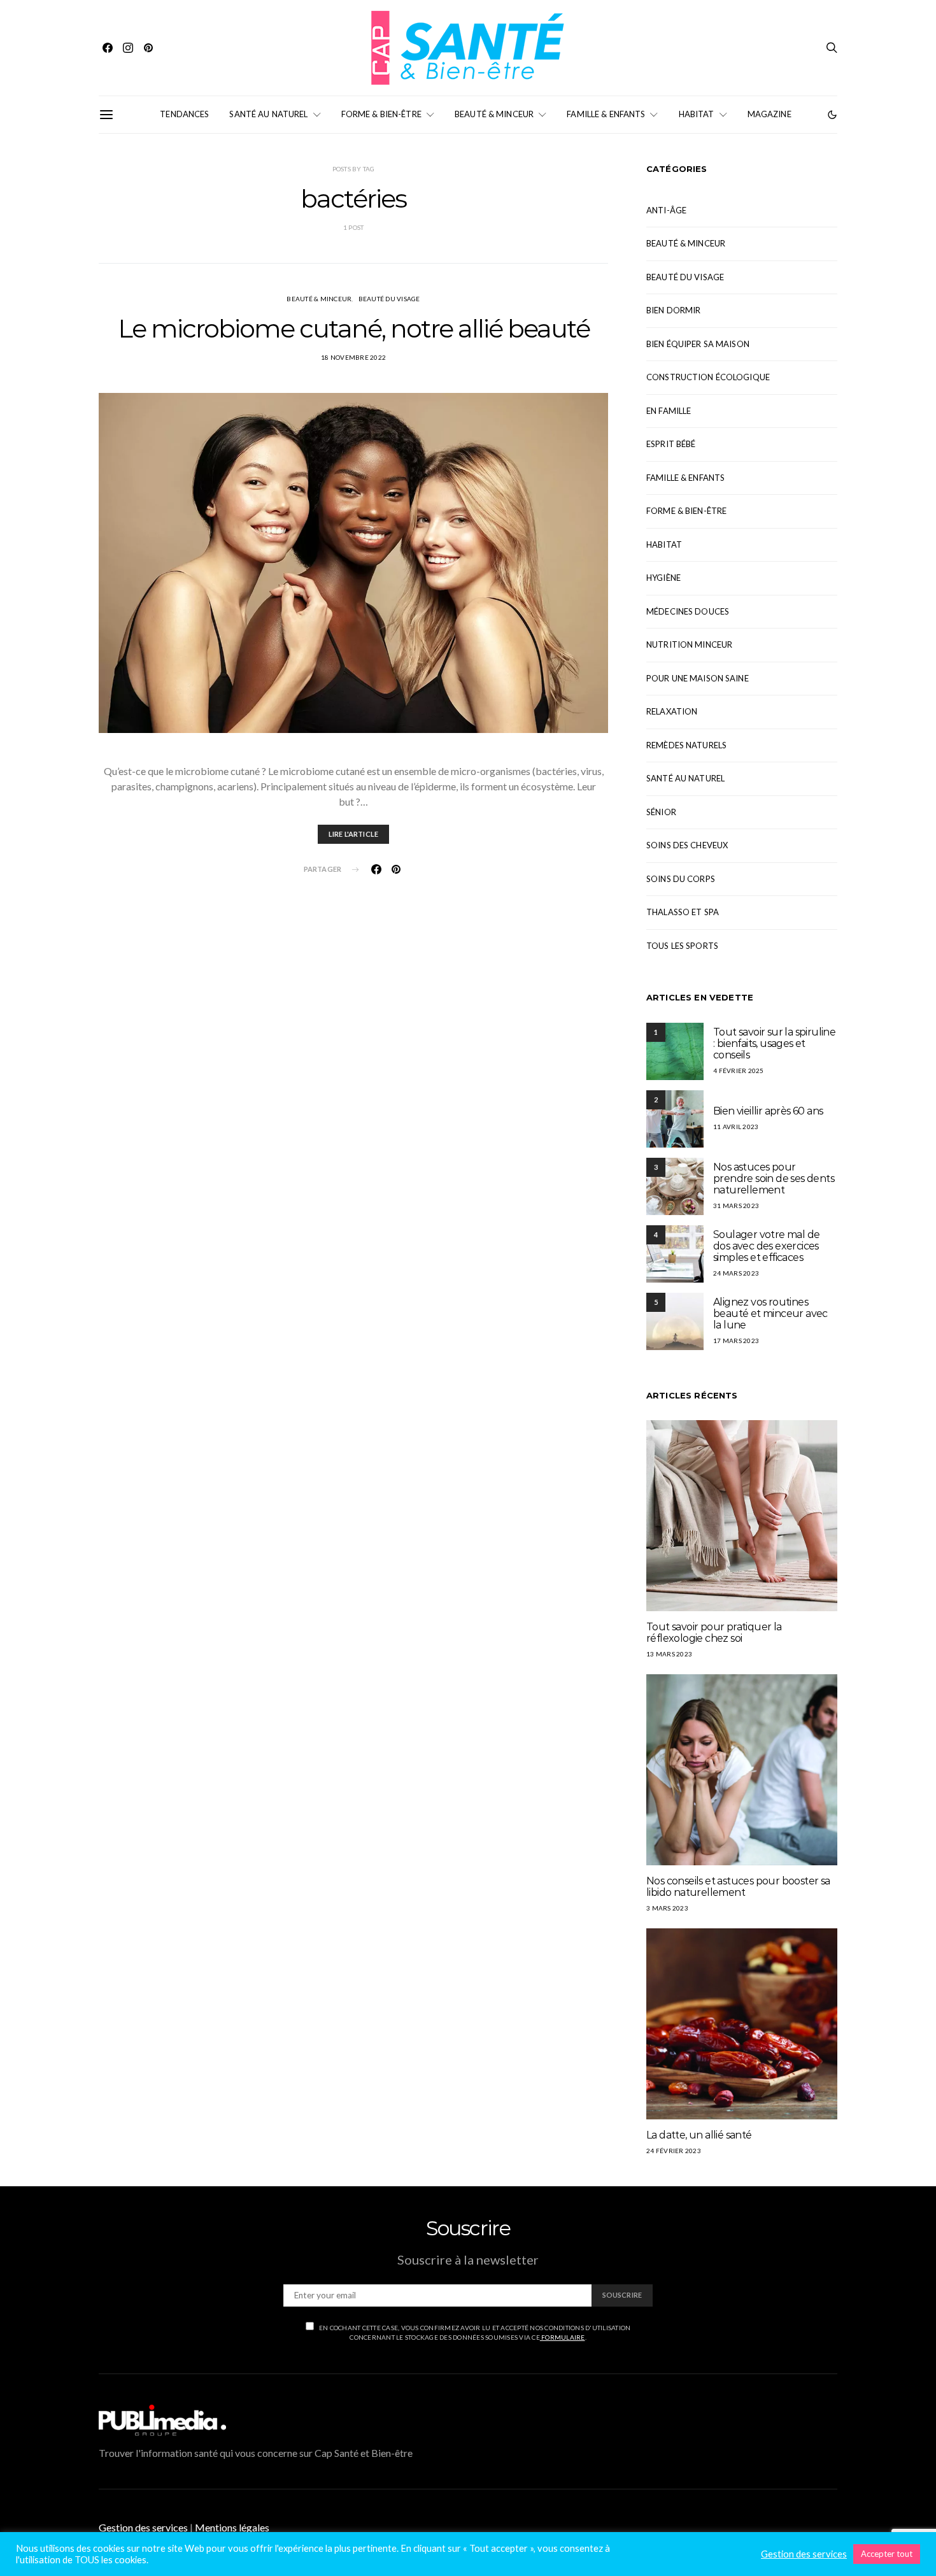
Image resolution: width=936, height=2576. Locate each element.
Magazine (769, 114)
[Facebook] (108, 48)
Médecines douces (688, 611)
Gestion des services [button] (143, 2527)
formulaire (563, 2337)
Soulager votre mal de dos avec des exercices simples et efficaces (766, 1246)
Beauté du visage (389, 299)
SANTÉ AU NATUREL (268, 114)
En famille (669, 411)
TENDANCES (184, 114)
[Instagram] (128, 48)
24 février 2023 (674, 2151)
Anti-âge (666, 210)
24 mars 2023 (736, 1273)
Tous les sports (682, 946)
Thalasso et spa (683, 912)
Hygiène (663, 578)
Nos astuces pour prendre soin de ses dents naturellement (774, 1178)
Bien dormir (673, 310)
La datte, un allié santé (699, 2135)
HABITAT (697, 114)
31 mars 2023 (736, 1206)
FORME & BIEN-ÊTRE (381, 114)
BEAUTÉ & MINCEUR (494, 114)
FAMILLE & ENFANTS (606, 114)
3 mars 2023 (667, 1908)
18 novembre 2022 (353, 357)
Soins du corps (681, 879)
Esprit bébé (671, 444)
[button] (832, 115)
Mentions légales (232, 2527)
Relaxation (672, 711)
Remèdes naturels (686, 745)
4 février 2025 (739, 1071)
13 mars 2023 (669, 1654)
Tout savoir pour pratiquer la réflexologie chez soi (714, 1633)
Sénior (661, 812)
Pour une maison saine (698, 678)
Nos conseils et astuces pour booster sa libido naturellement (738, 1887)
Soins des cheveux (687, 845)
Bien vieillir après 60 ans (768, 1111)
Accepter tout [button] (887, 2554)
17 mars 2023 (736, 1341)
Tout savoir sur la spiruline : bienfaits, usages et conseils (774, 1043)
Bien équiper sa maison (698, 344)
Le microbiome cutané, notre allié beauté (354, 328)
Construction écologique (708, 377)
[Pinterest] (148, 48)
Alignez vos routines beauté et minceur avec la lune (770, 1313)
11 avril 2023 (736, 1127)
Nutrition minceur (689, 644)
